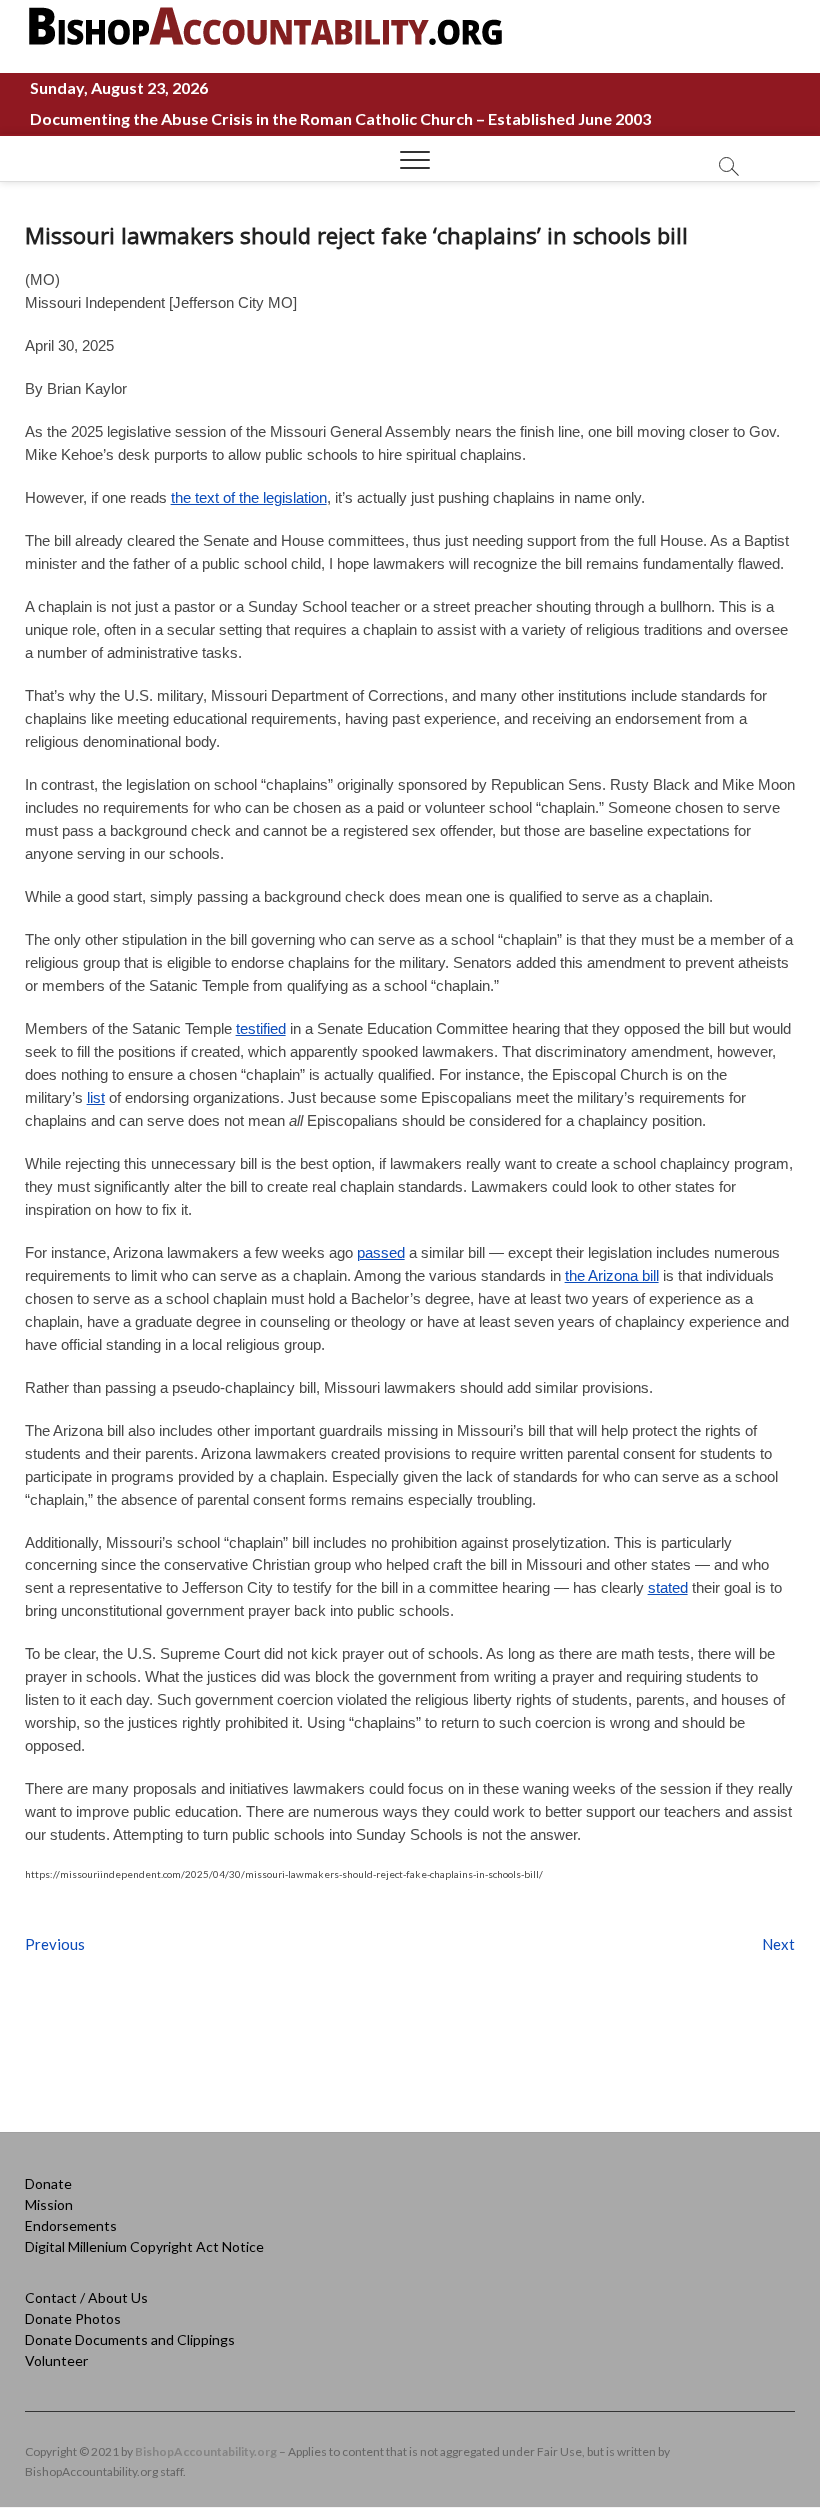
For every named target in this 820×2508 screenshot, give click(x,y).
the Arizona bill (612, 1275)
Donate (48, 2183)
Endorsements (71, 2225)
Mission (49, 2204)
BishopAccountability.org (206, 2451)
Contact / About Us (86, 2297)
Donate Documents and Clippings (130, 2339)
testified (261, 1028)
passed (381, 1252)
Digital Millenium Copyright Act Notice (144, 2246)
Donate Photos (73, 2318)
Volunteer (56, 2360)
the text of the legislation (249, 497)
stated (668, 1587)
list (96, 1097)
